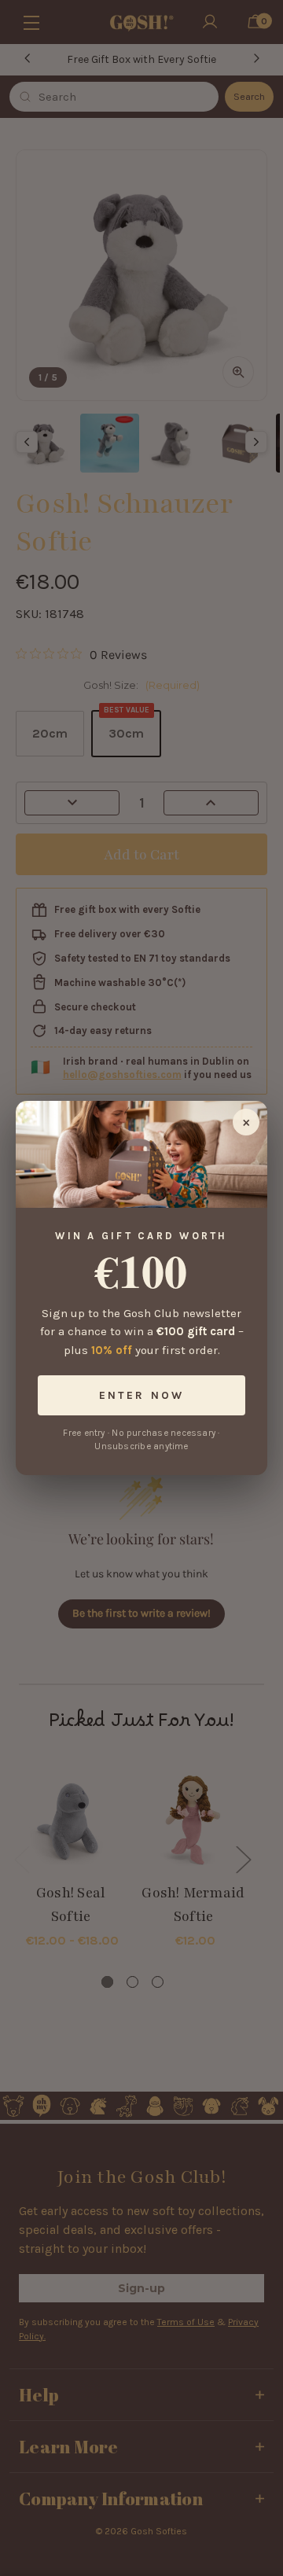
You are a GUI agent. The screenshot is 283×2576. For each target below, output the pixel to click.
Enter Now (141, 1395)
